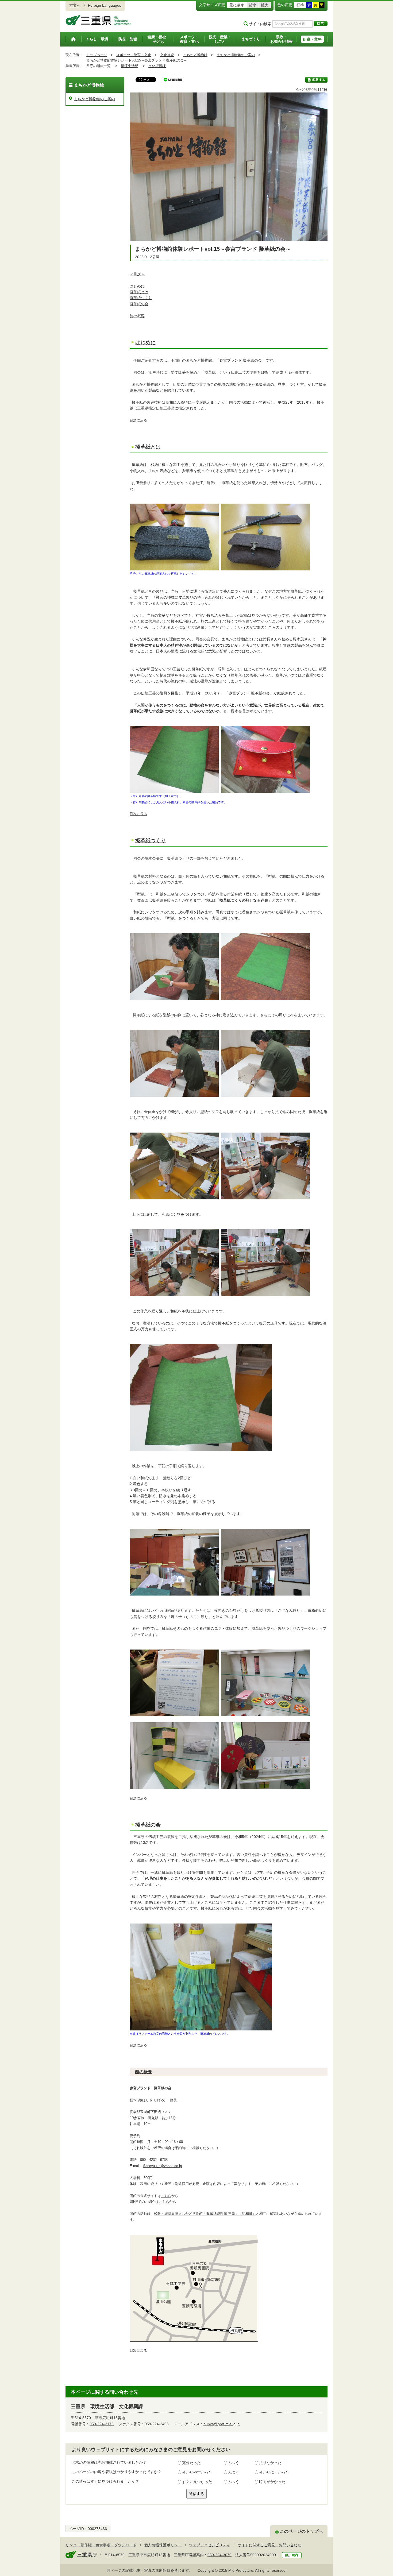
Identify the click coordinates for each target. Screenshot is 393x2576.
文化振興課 (157, 66)
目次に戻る (138, 420)
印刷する (316, 80)
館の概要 (137, 316)
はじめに (137, 286)
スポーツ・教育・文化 (134, 55)
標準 (300, 5)
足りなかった (270, 2463)
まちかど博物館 (195, 55)
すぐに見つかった (197, 2482)
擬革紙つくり (141, 298)
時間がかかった (272, 2482)
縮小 (253, 5)
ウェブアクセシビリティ (210, 2545)
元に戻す (237, 5)
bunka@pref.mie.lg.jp (221, 2424)
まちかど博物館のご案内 (236, 55)
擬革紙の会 (139, 304)
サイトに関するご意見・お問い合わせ (269, 2545)
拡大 (265, 5)
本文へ (75, 5)
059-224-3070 (219, 2555)
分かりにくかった (274, 2472)
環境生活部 (130, 66)
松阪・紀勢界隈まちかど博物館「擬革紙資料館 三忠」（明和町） (205, 2214)
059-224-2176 (102, 2424)
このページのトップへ (301, 2531)
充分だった (191, 2463)
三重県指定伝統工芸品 (156, 408)
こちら (166, 2196)
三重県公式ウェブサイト (98, 20)
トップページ (97, 55)
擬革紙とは (139, 292)
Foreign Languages (105, 5)
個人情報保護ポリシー (163, 2545)
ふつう (234, 2463)
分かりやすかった (197, 2472)
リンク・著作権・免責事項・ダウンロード (101, 2545)
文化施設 (167, 55)
